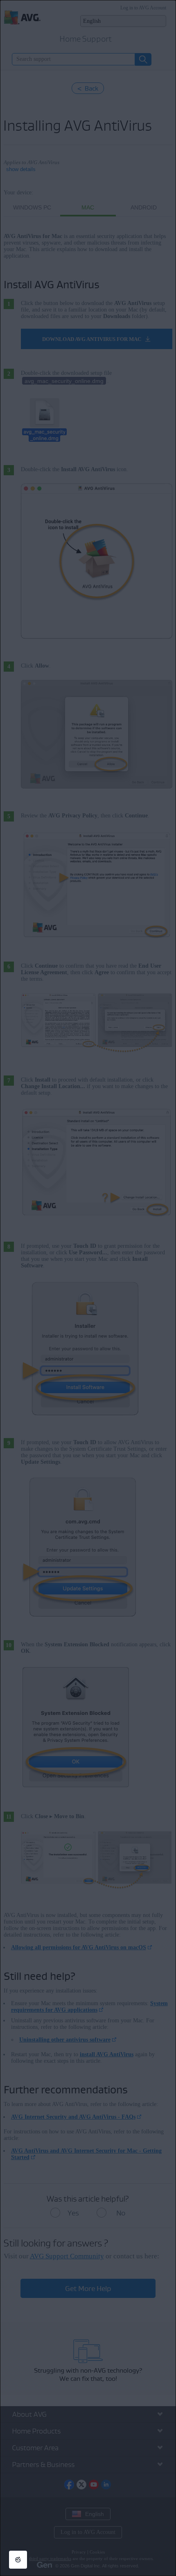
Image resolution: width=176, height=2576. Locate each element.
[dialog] (88, 1288)
